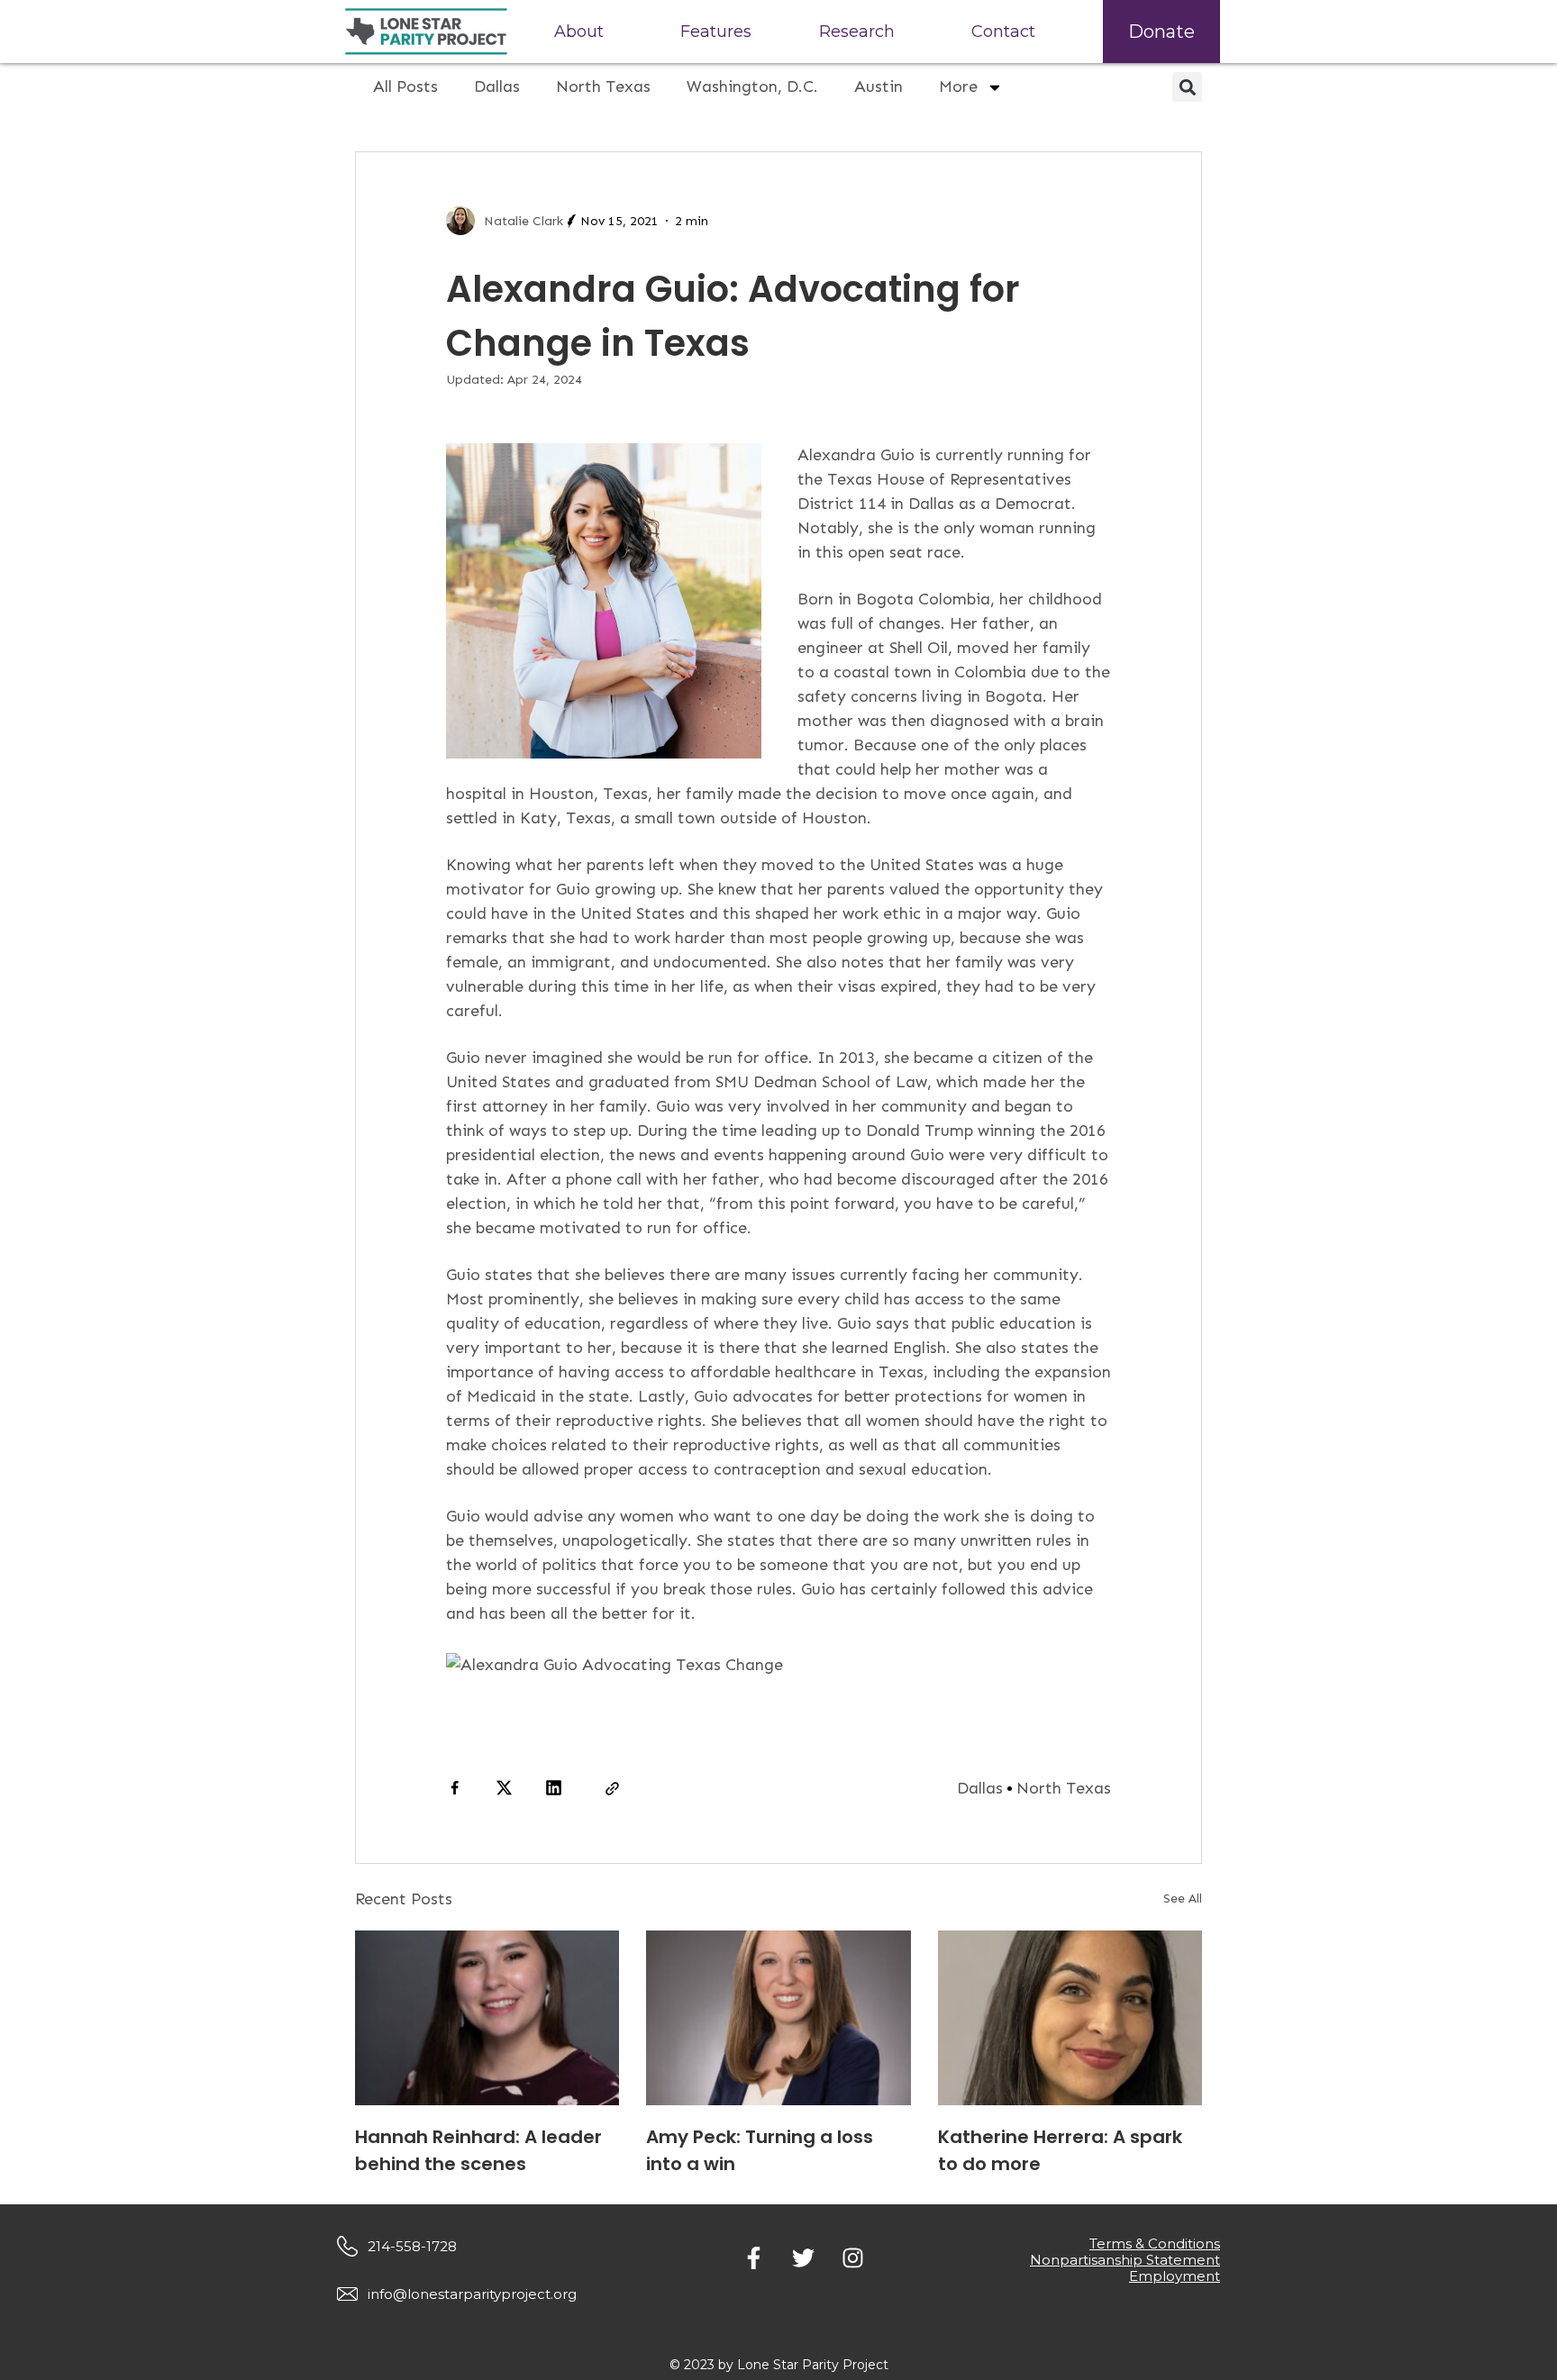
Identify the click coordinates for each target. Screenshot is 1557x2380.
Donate (1161, 32)
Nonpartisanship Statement (1125, 2260)
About (579, 32)
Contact (1003, 32)
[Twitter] (803, 2258)
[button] (1187, 87)
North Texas (603, 86)
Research (857, 32)
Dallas (497, 86)
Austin (879, 86)
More (958, 86)
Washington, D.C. (752, 86)
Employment (1175, 2276)
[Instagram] (852, 2258)
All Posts (405, 86)
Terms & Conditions (1155, 2244)
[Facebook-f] (753, 2258)
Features (716, 32)
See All (1183, 1899)
